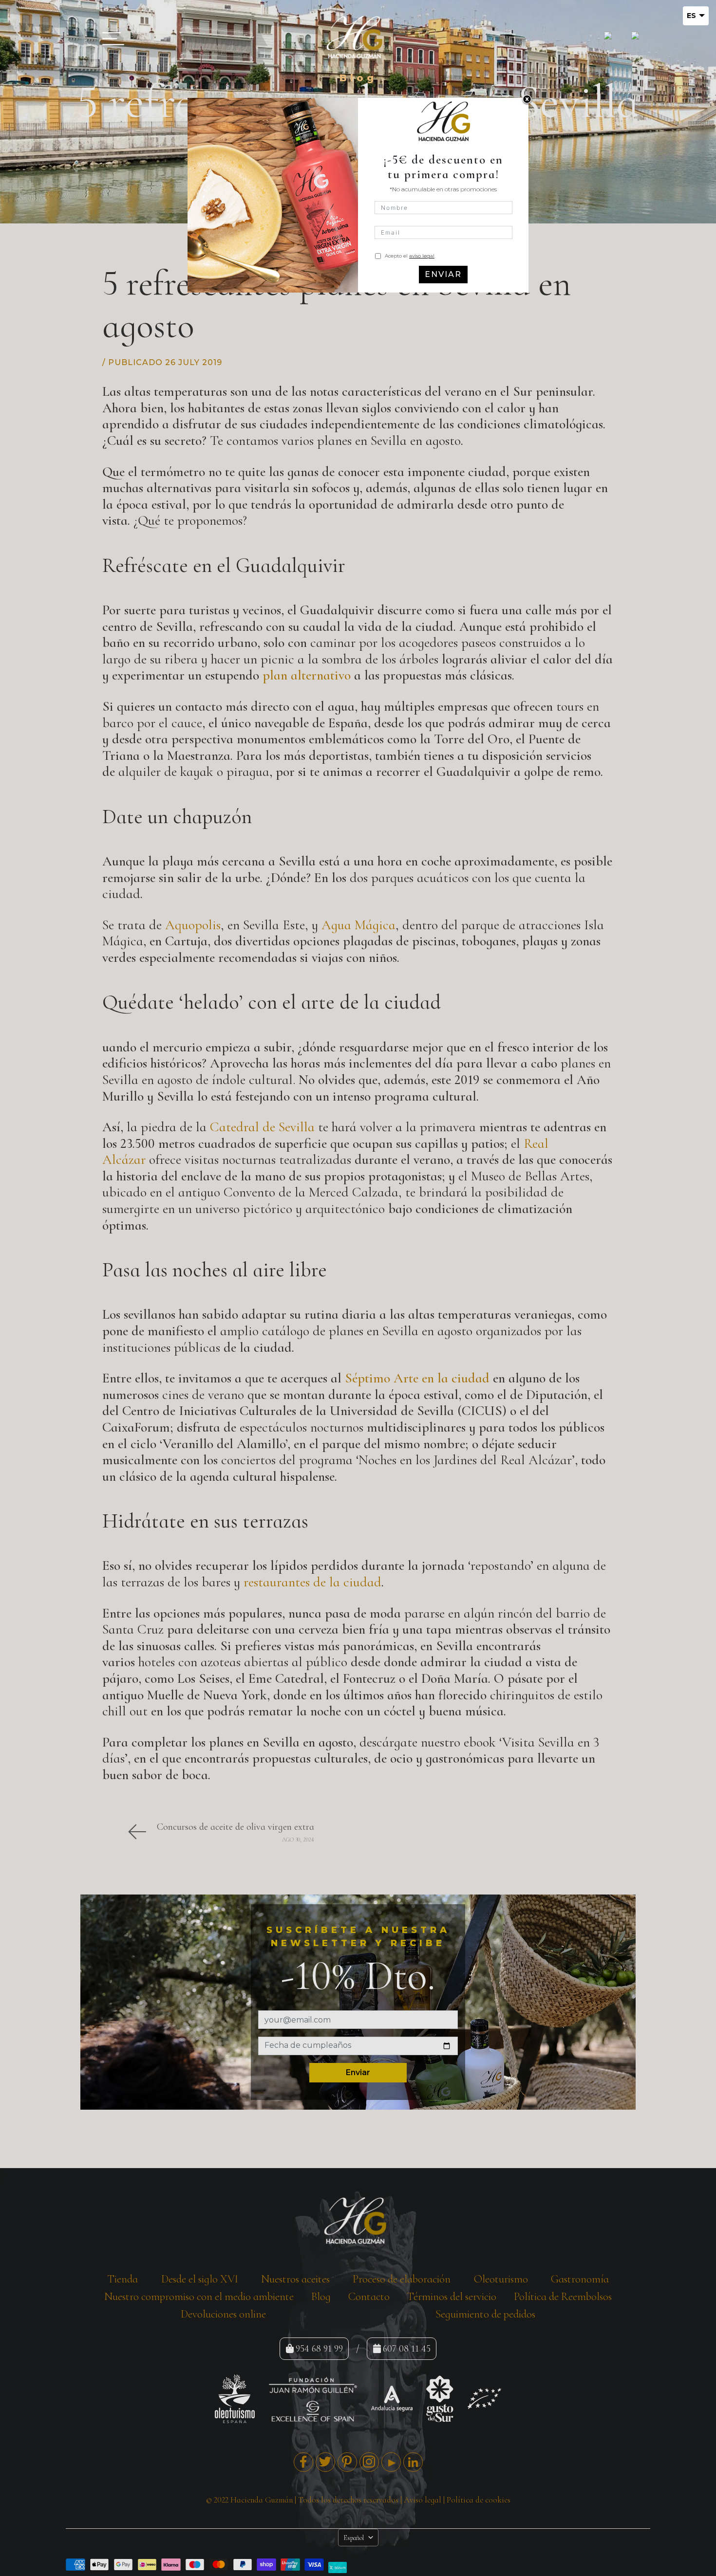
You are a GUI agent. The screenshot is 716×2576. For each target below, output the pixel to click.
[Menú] (110, 38)
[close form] (527, 100)
